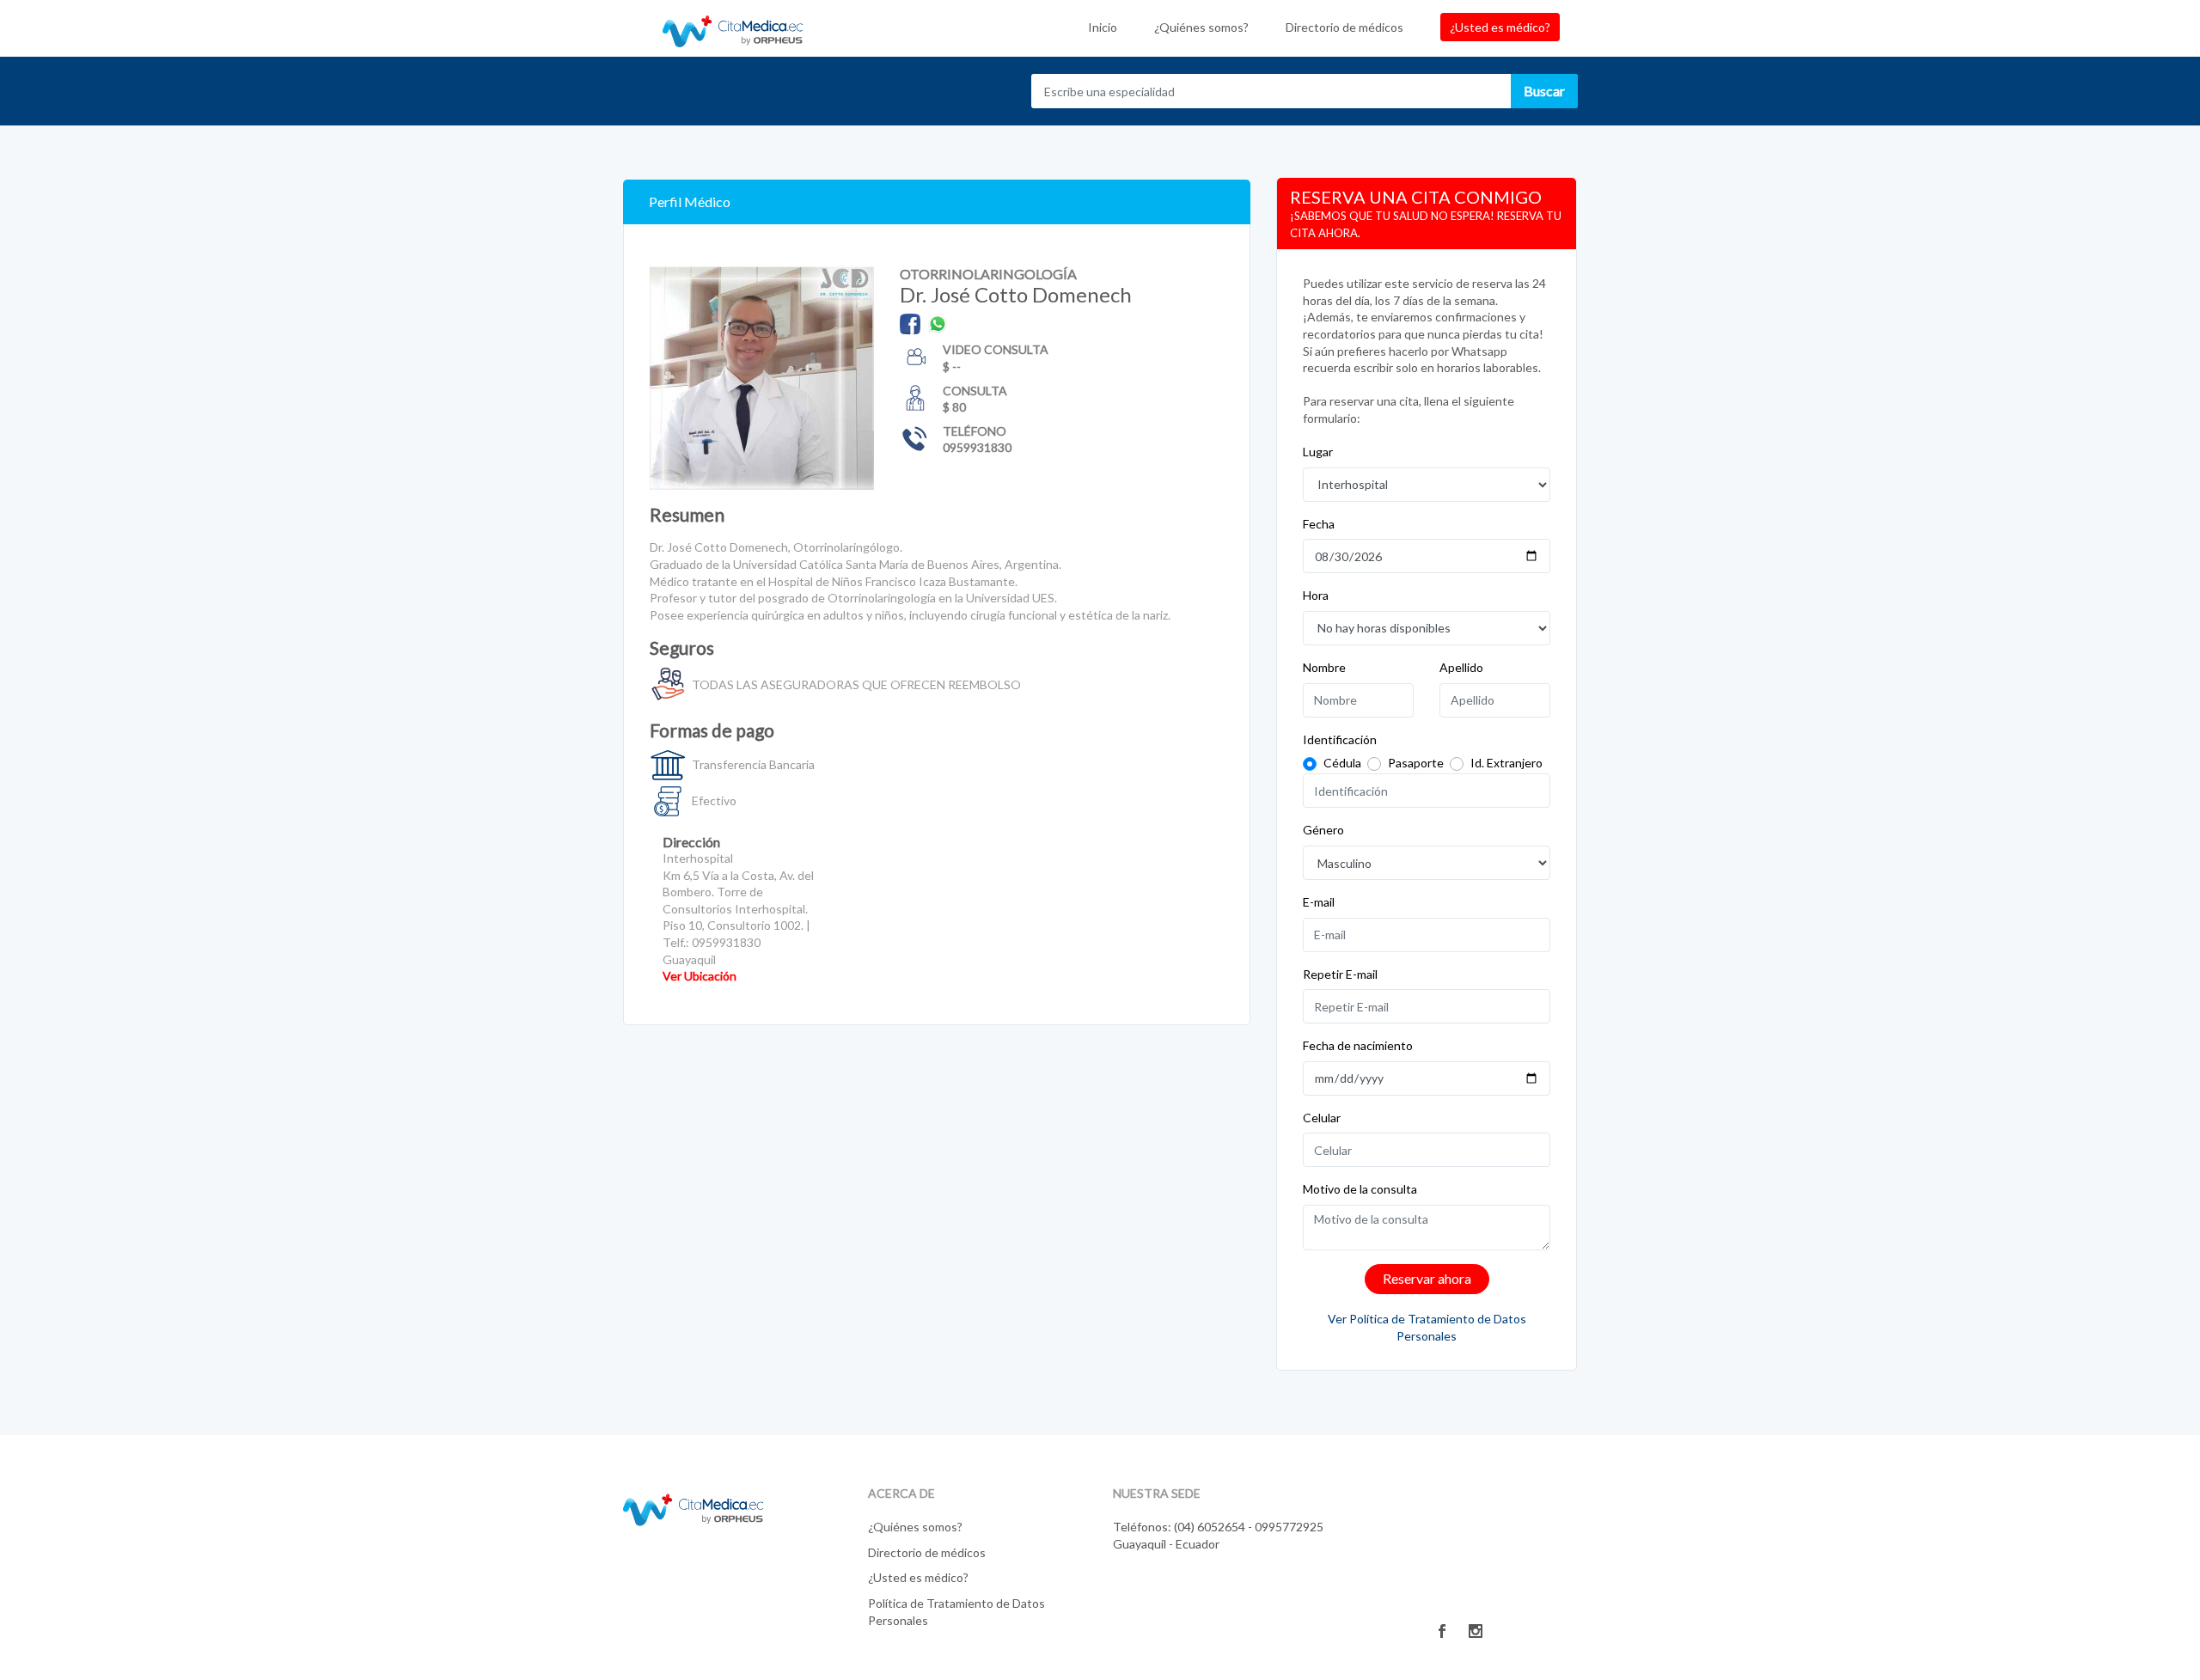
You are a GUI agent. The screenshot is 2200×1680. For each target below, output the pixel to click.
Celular (1322, 1118)
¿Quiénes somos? (1201, 27)
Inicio (1103, 27)
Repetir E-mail (1340, 974)
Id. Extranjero (1506, 763)
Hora (1316, 595)
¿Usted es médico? (1500, 27)
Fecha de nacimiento (1358, 1045)
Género (1323, 830)
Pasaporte (1416, 763)
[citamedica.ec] (693, 1509)
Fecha (1319, 524)
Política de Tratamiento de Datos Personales (956, 1612)
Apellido (1461, 667)
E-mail (1319, 902)
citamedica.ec (733, 28)
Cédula (1342, 763)
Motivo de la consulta (1360, 1189)
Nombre (1324, 667)
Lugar (1318, 452)
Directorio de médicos (1344, 27)
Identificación (1340, 739)
